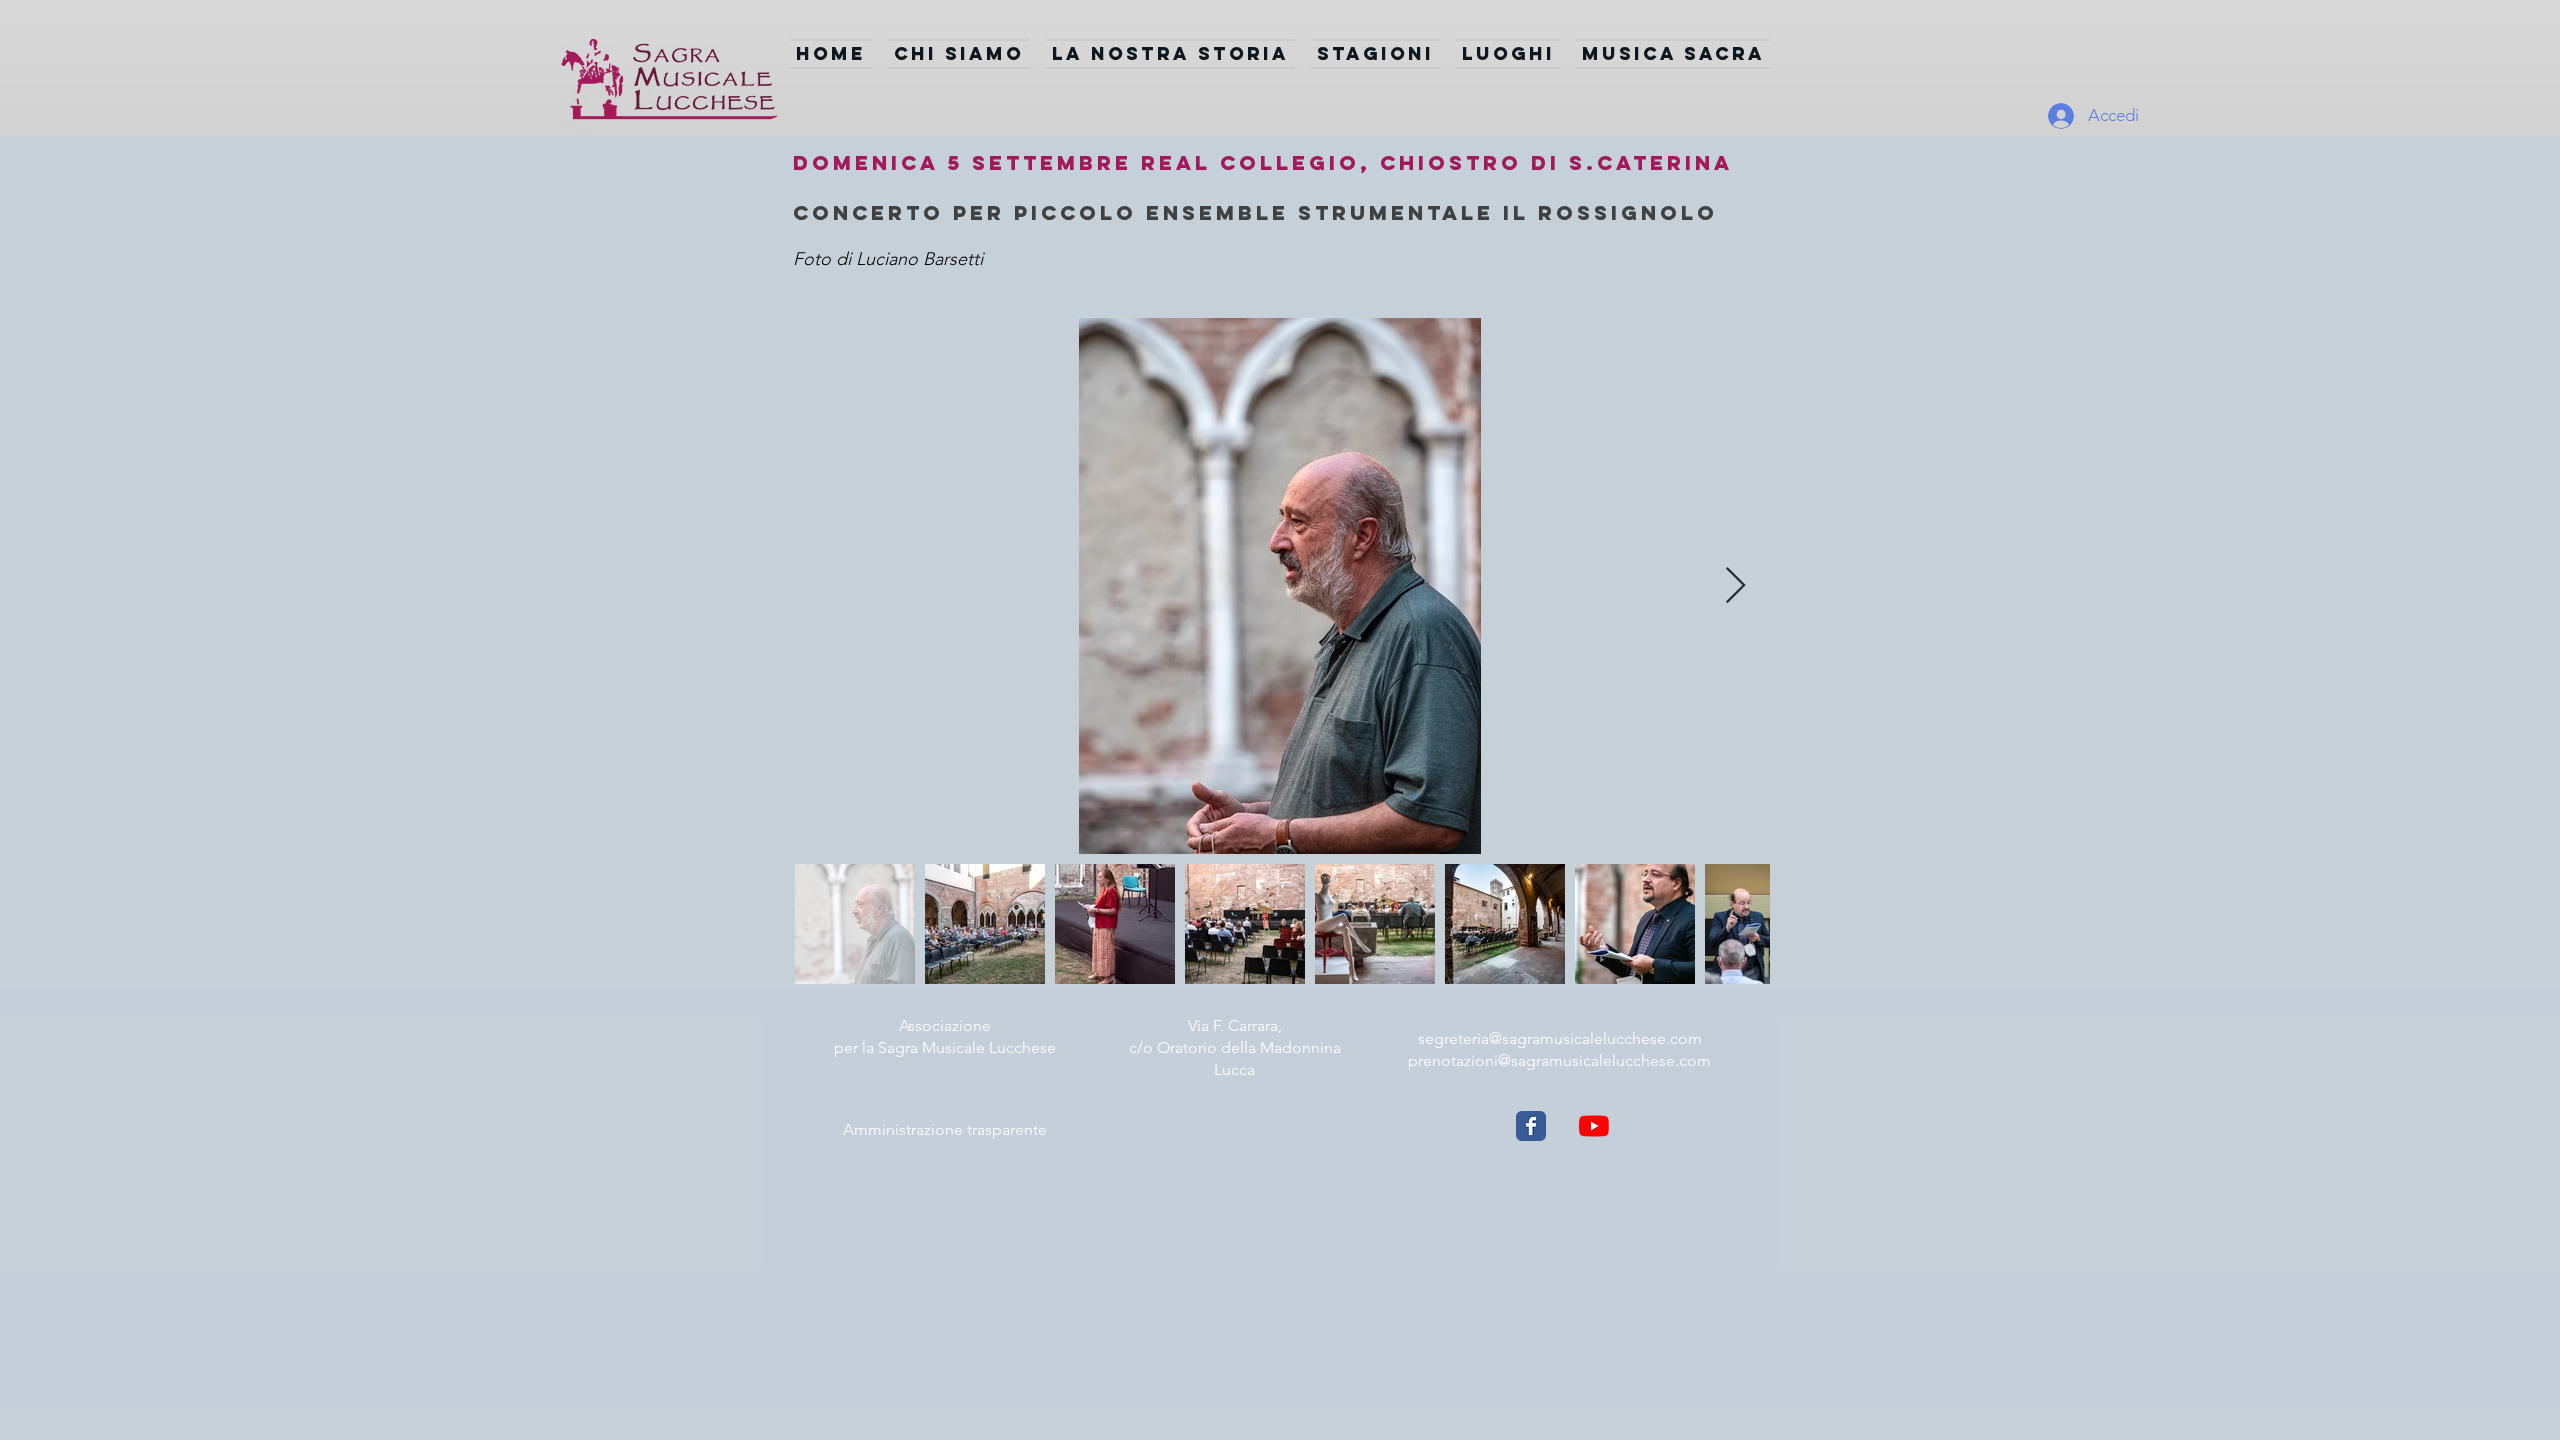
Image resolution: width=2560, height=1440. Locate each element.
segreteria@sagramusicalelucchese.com (1560, 1038)
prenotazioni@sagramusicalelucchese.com (1559, 1060)
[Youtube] (1594, 1126)
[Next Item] (1735, 586)
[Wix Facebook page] (1531, 1126)
